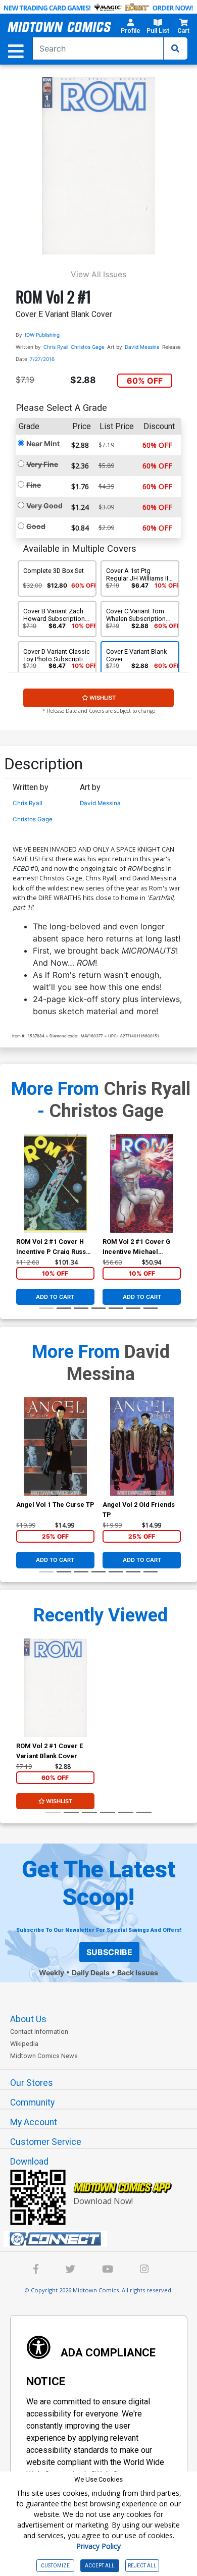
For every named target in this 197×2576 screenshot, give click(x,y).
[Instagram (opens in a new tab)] (144, 2270)
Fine (34, 485)
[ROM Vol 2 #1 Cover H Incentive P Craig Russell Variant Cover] (55, 1184)
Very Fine (42, 464)
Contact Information (39, 2032)
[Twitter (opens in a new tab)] (70, 2270)
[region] (21, 1196)
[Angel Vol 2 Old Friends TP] (142, 1447)
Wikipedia (24, 2044)
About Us (28, 2019)
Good (36, 526)
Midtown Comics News (44, 2056)
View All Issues (98, 274)
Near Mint (43, 443)
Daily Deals (91, 1973)
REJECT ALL (142, 2566)
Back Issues (138, 1973)
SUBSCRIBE (109, 1952)
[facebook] (36, 2270)
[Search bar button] (175, 48)
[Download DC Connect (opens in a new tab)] (103, 2239)
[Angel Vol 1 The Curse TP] (55, 1447)
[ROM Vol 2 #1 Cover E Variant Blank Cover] (55, 1688)
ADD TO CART (55, 1297)
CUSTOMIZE (55, 2566)
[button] (131, 28)
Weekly (52, 1973)
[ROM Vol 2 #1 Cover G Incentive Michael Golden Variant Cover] (142, 1184)
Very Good (44, 506)
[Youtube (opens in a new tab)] (108, 2270)
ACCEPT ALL (100, 2566)
